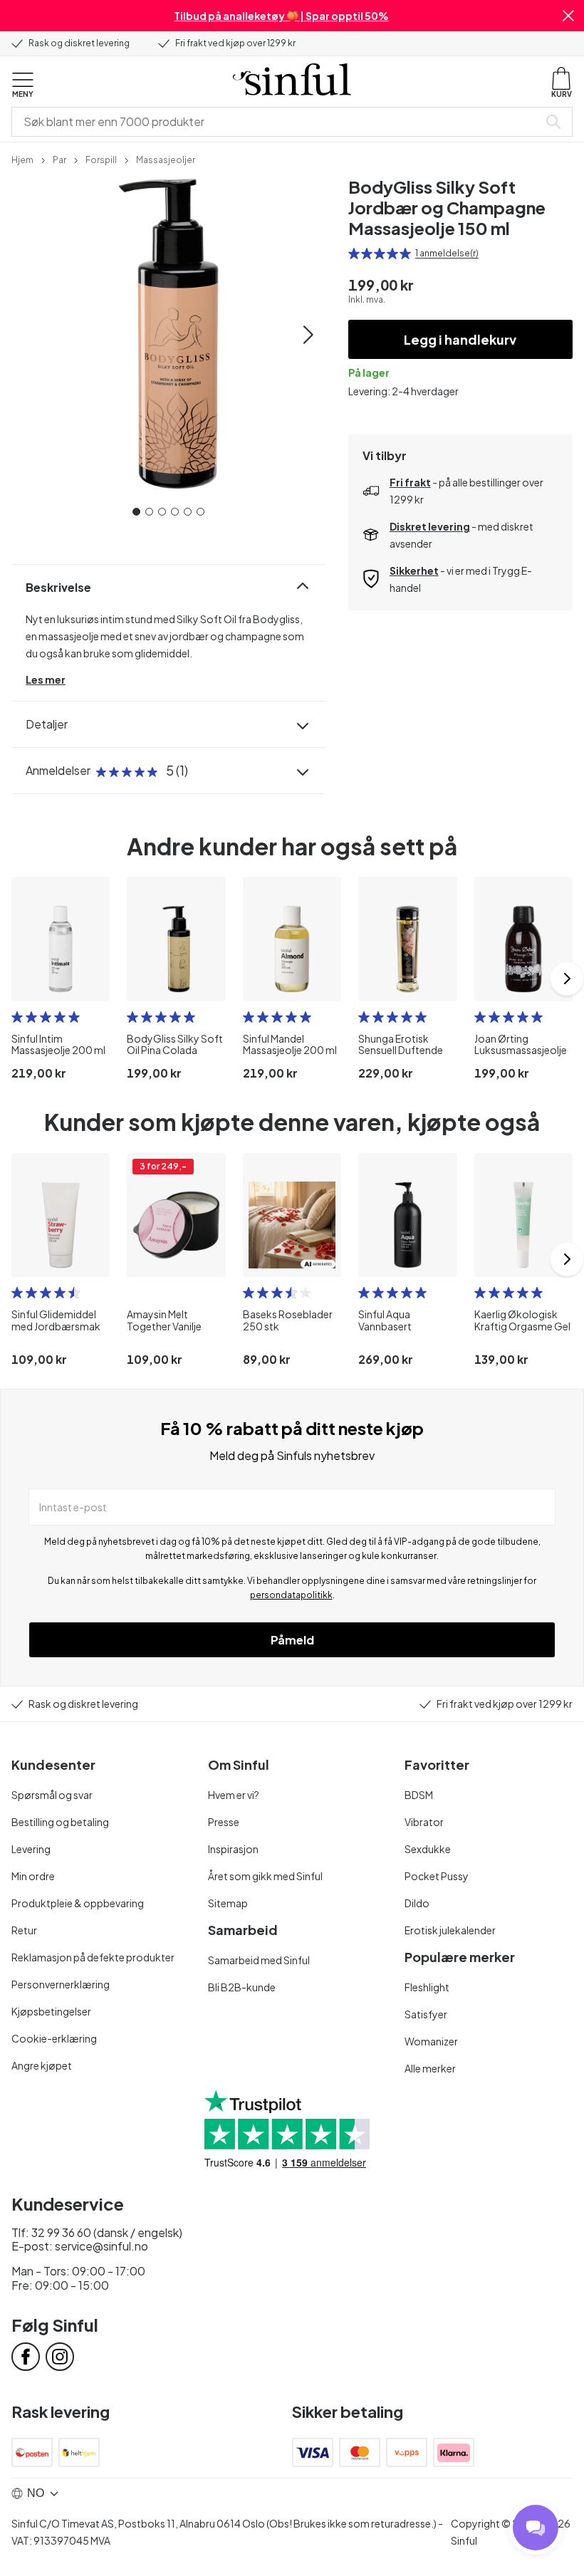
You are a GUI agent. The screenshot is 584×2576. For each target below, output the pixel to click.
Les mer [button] (46, 679)
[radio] (354, 254)
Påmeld (292, 1640)
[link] (22, 159)
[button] (568, 16)
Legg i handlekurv (460, 339)
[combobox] (278, 122)
